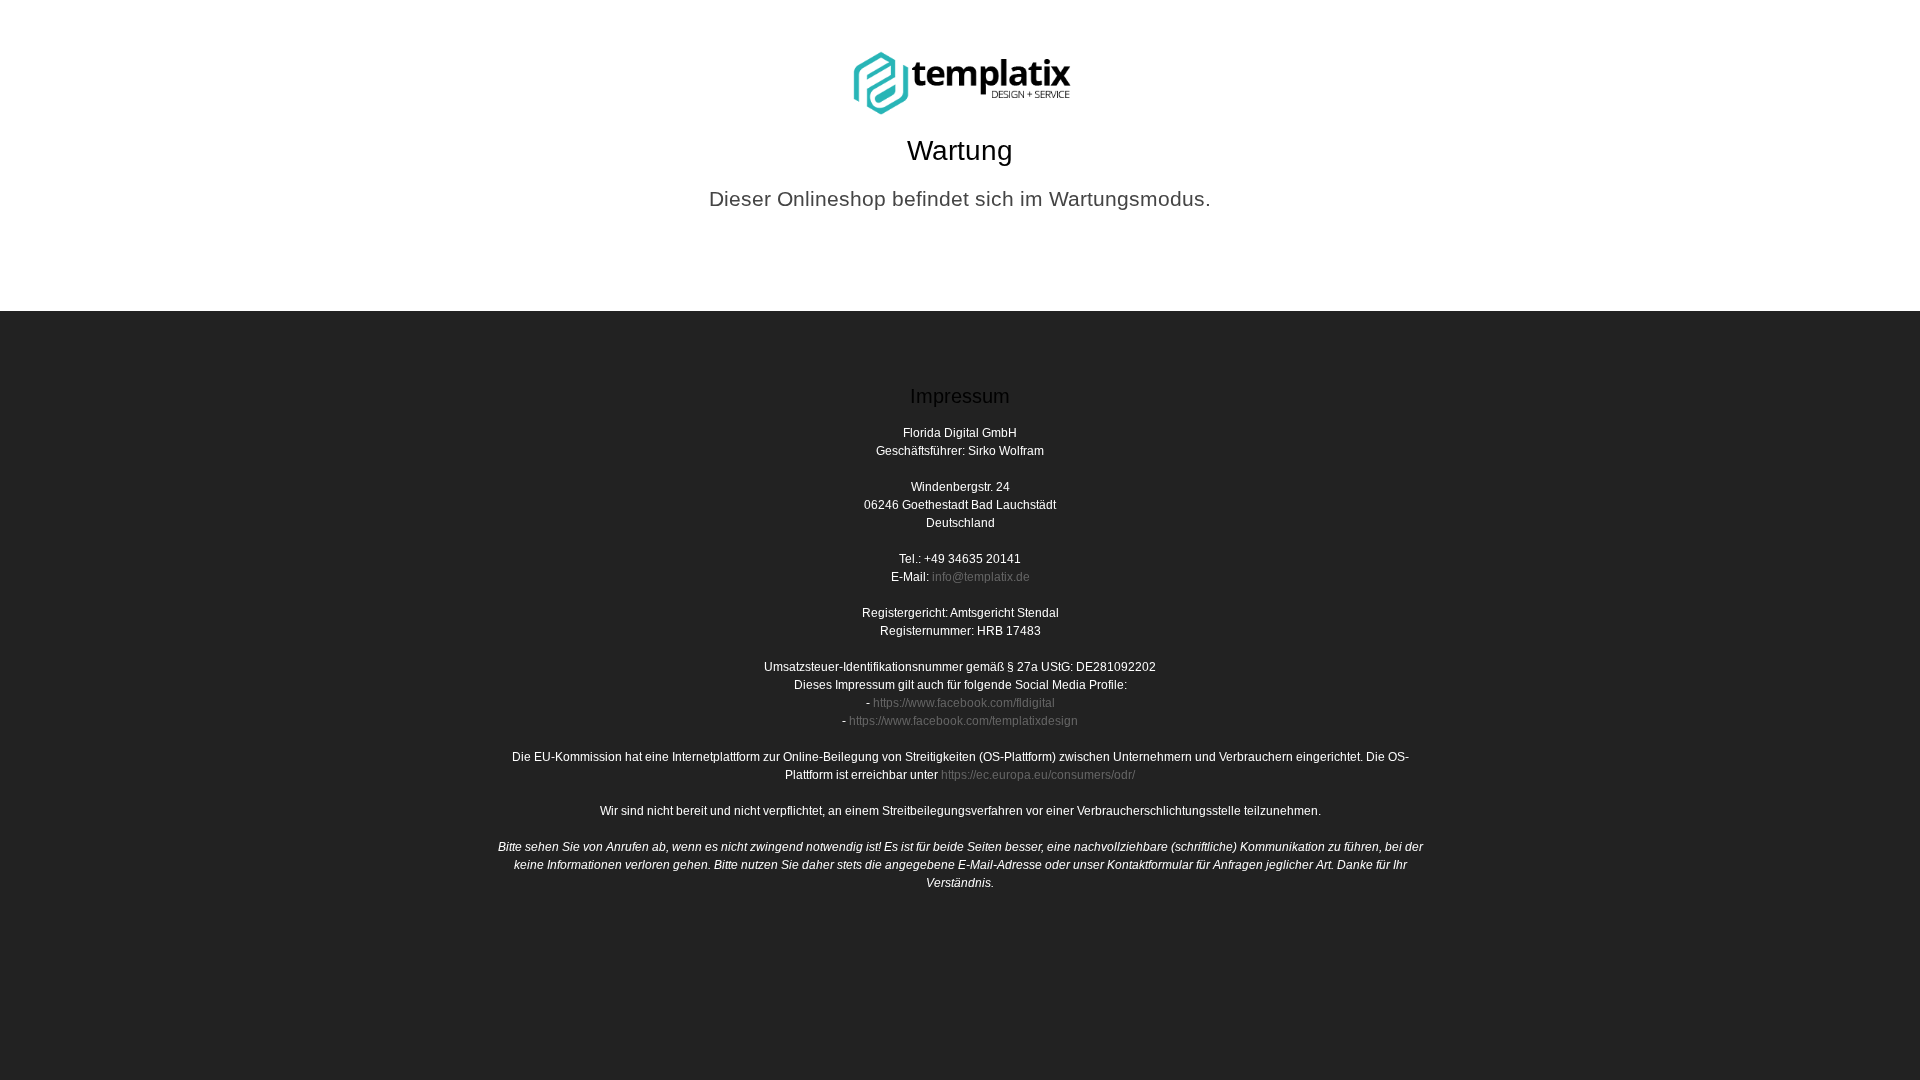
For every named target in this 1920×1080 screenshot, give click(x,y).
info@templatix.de (981, 577)
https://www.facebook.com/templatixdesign (963, 721)
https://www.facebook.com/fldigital (964, 703)
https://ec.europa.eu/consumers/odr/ (1038, 775)
